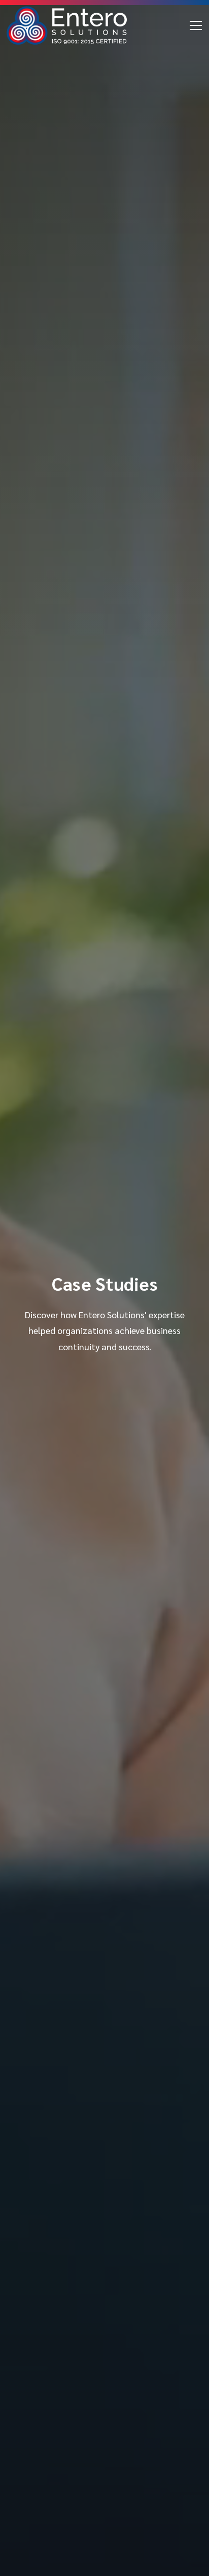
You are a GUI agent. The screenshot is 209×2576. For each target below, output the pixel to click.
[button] (194, 25)
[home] (67, 25)
